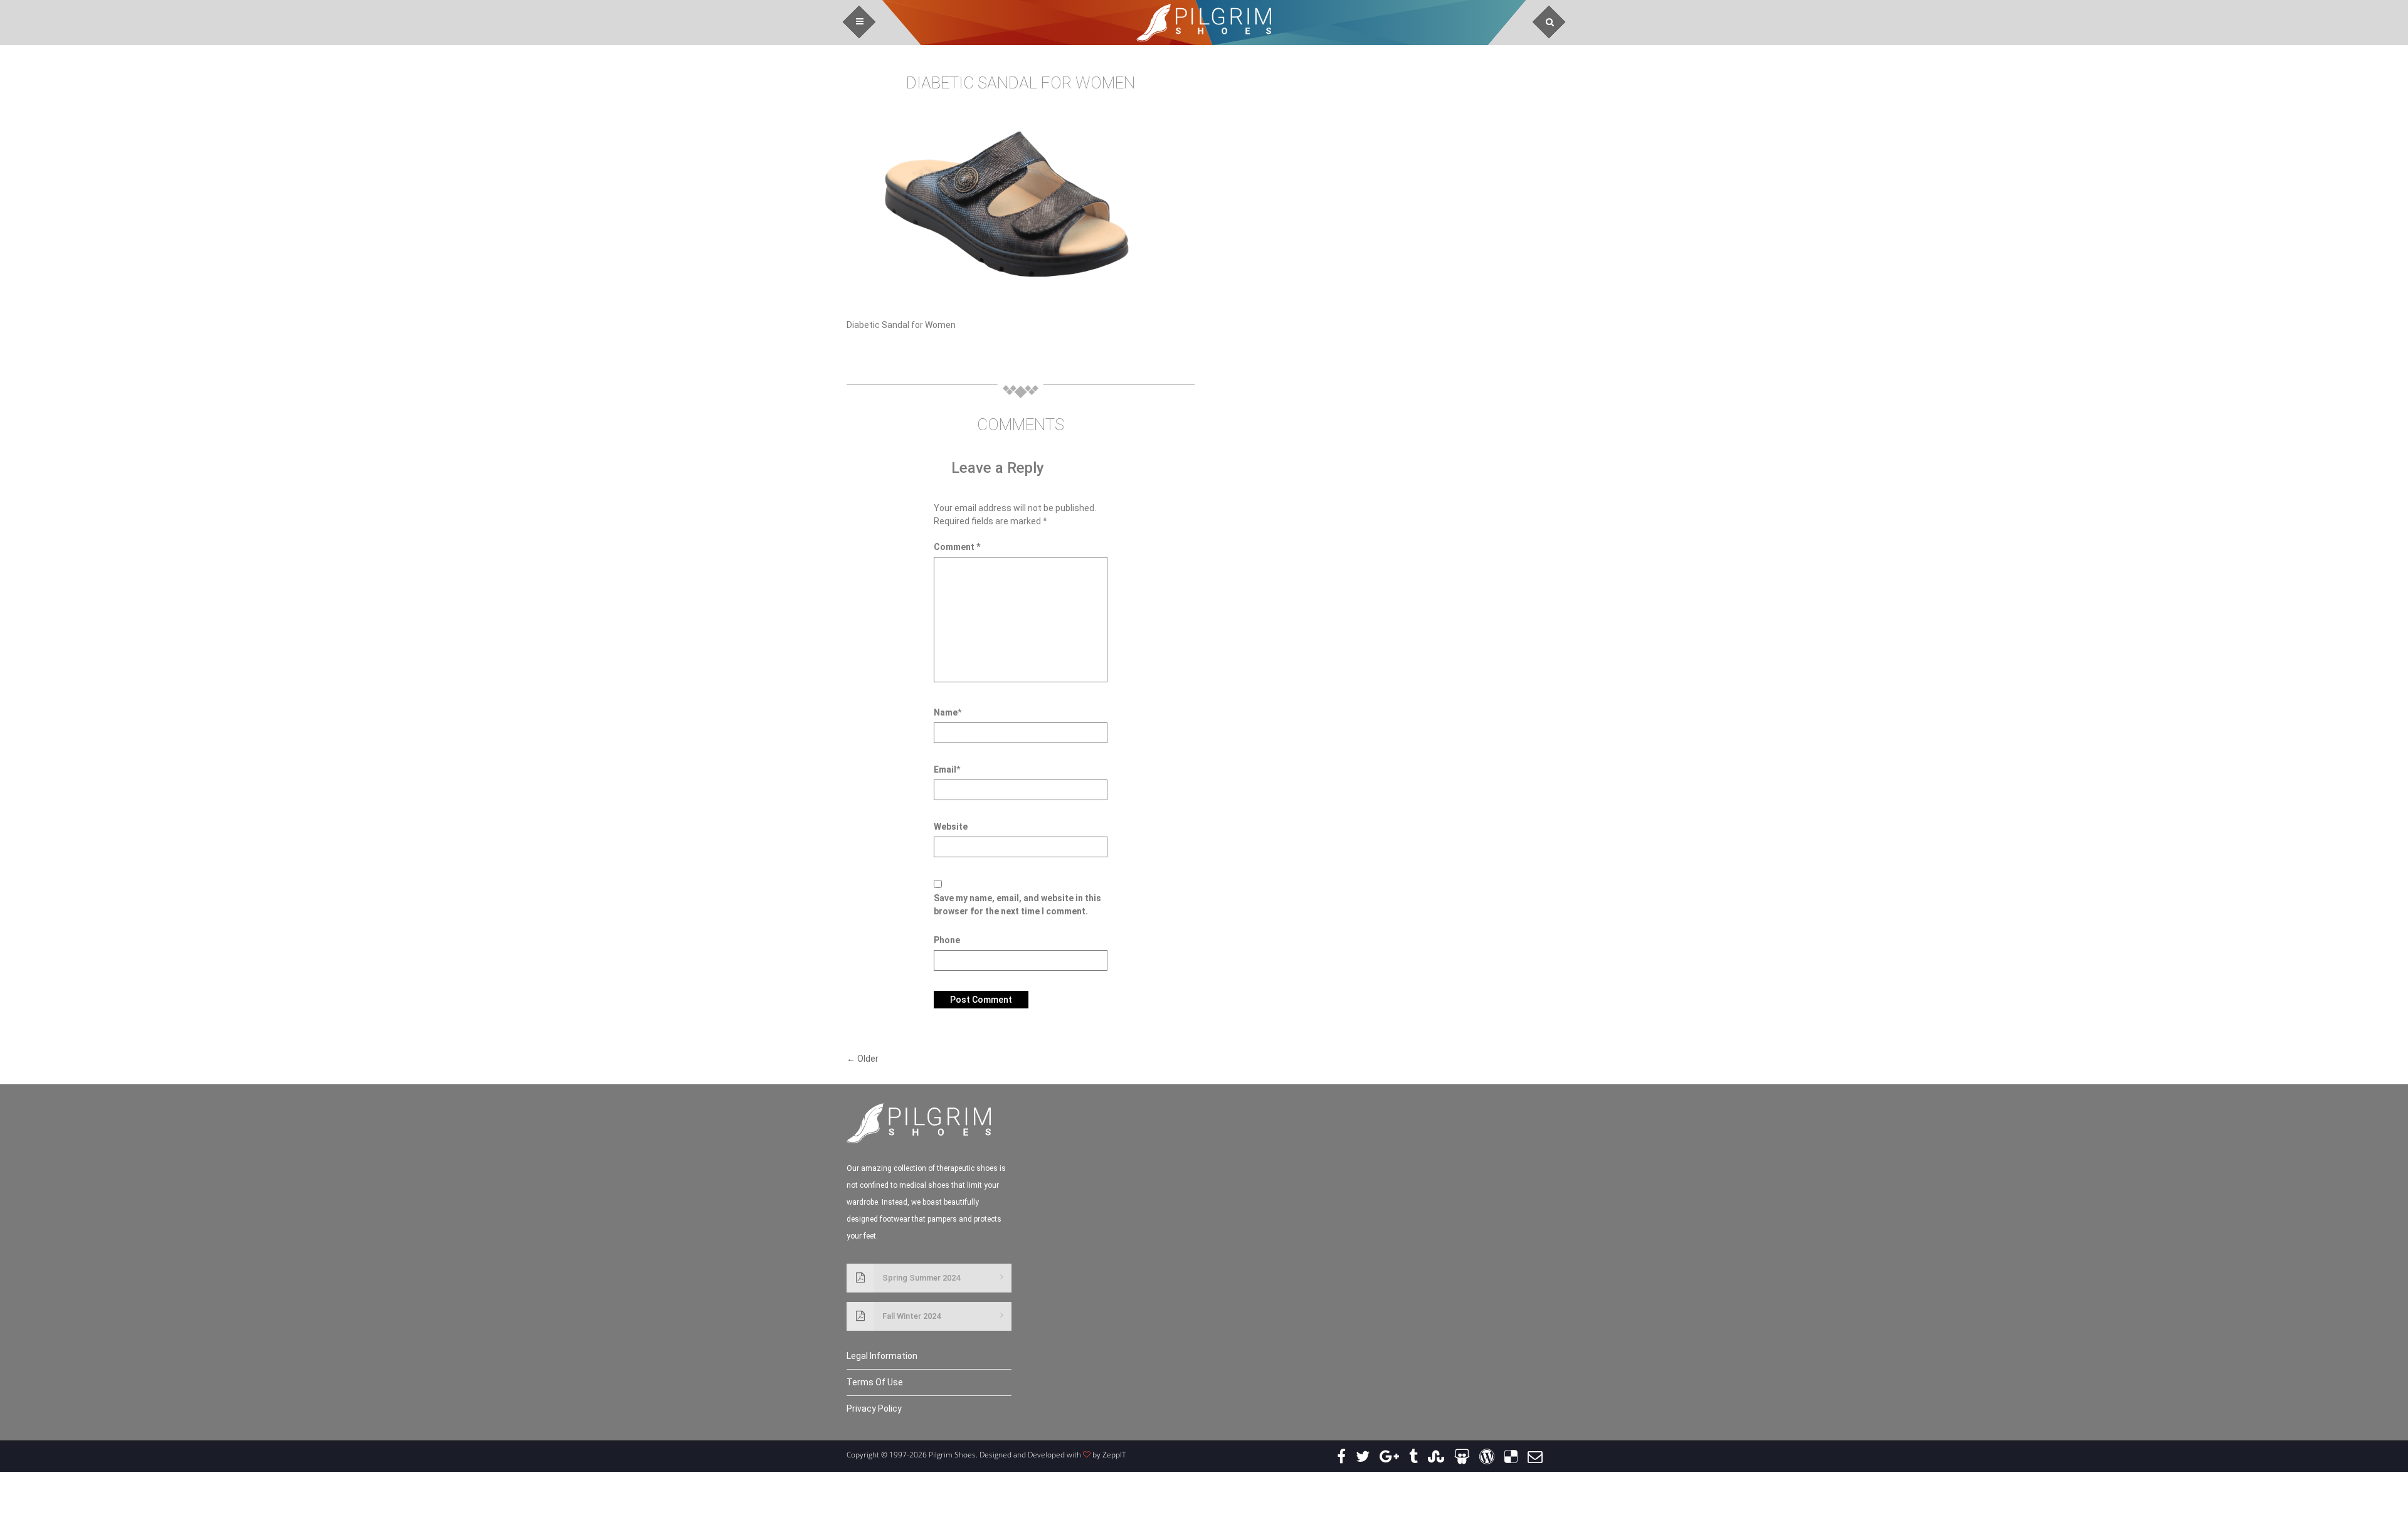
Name (946, 712)
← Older (863, 1059)
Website (951, 827)
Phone (947, 940)
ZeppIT (1114, 1455)
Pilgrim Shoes (1204, 23)
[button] (859, 22)
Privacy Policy (874, 1409)
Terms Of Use (875, 1382)
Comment (957, 547)
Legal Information (882, 1356)
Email (945, 769)
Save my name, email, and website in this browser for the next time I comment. (1017, 905)
